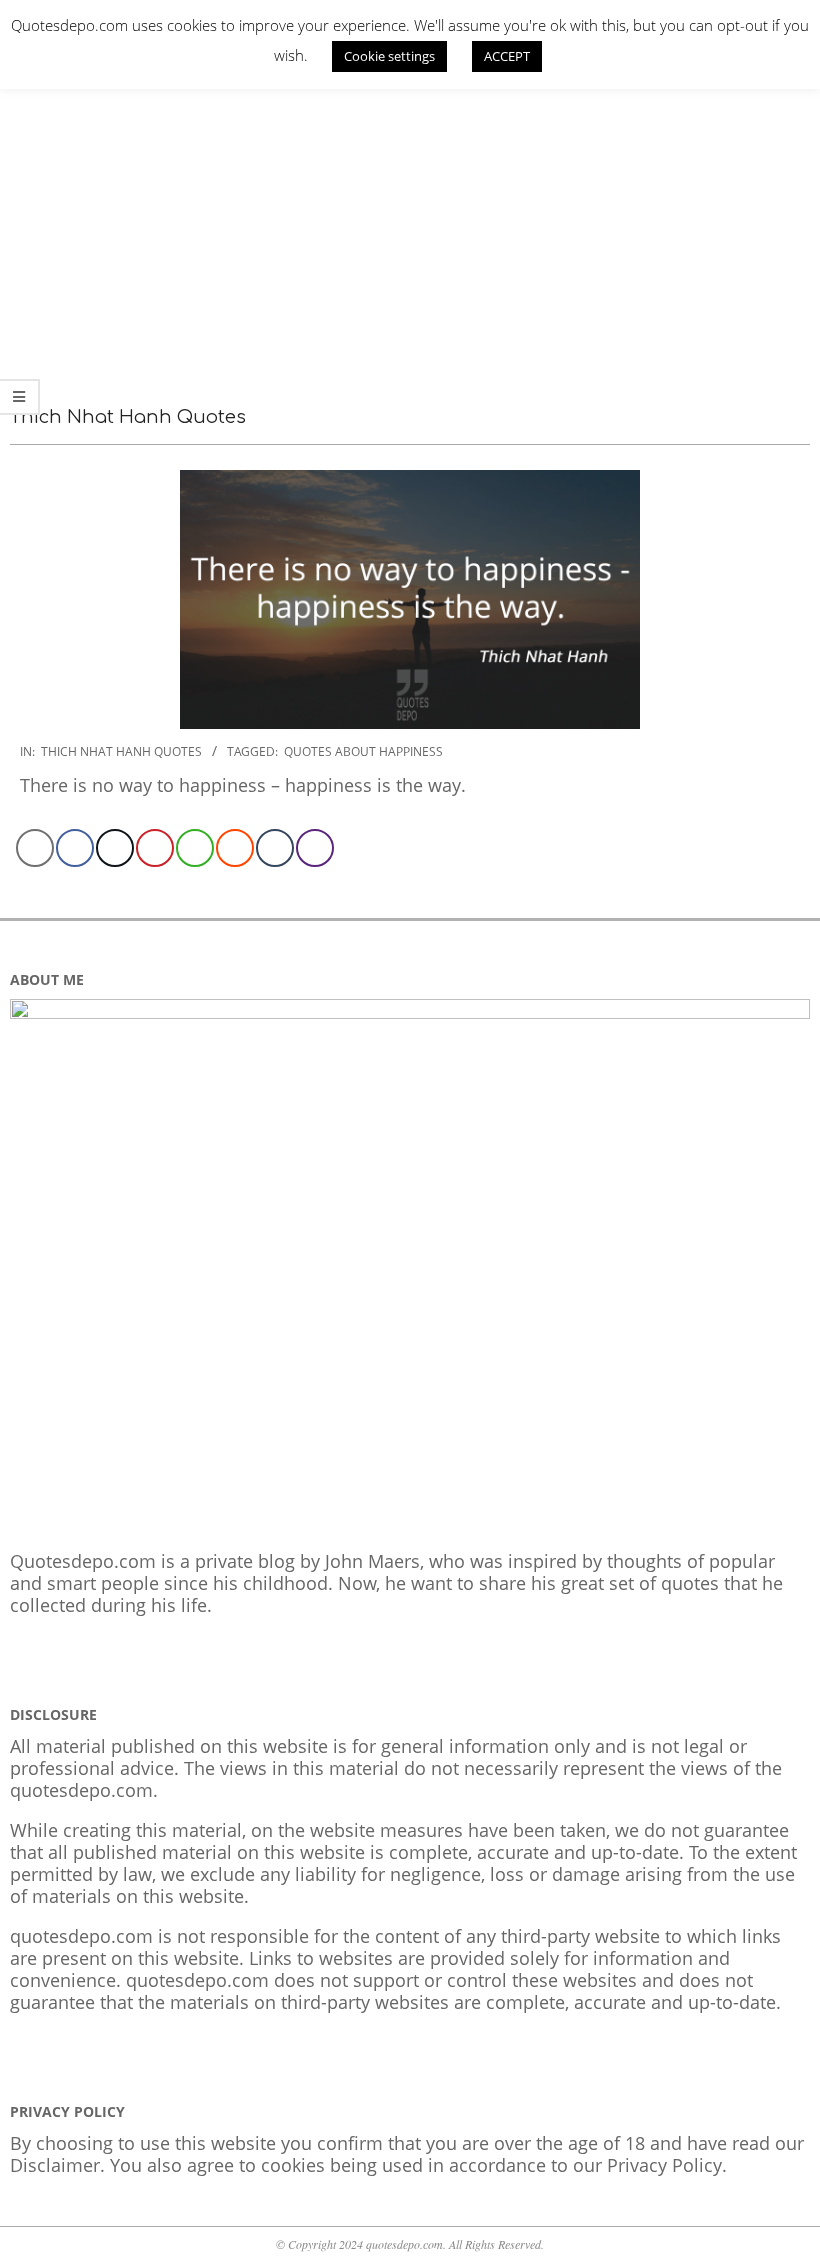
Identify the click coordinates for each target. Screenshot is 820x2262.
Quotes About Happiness (363, 751)
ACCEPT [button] (507, 56)
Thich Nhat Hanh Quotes (121, 751)
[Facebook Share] (75, 848)
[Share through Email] (35, 848)
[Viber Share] (315, 848)
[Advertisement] (410, 225)
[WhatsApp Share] (195, 848)
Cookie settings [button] (389, 56)
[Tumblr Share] (275, 848)
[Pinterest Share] (155, 848)
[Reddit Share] (235, 848)
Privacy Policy (664, 2165)
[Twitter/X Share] (115, 848)
